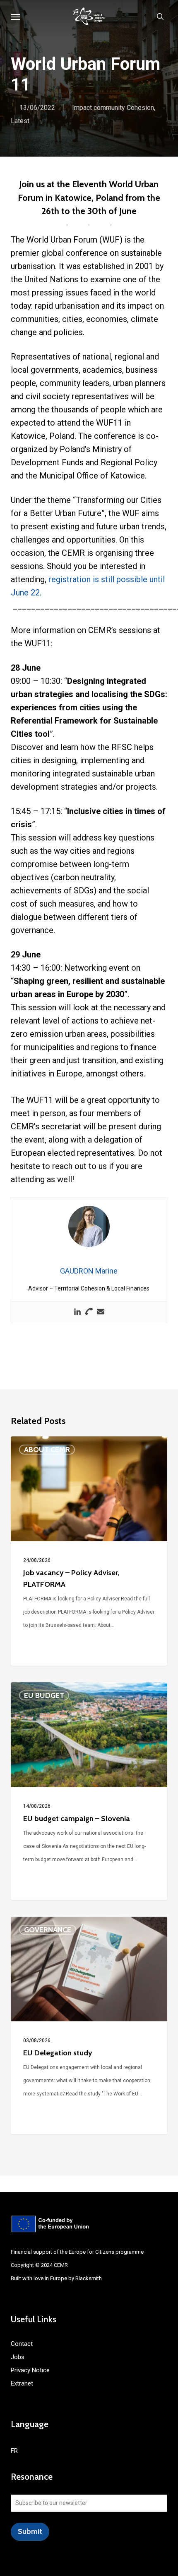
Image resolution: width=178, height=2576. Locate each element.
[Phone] (89, 1312)
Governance (48, 1930)
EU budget (44, 1695)
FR (14, 2451)
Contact (22, 2344)
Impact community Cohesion (113, 108)
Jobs (18, 2357)
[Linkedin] (77, 1312)
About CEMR (47, 1450)
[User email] (101, 1312)
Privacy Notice (30, 2370)
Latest (20, 121)
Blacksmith (89, 2278)
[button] (15, 17)
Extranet (22, 2383)
